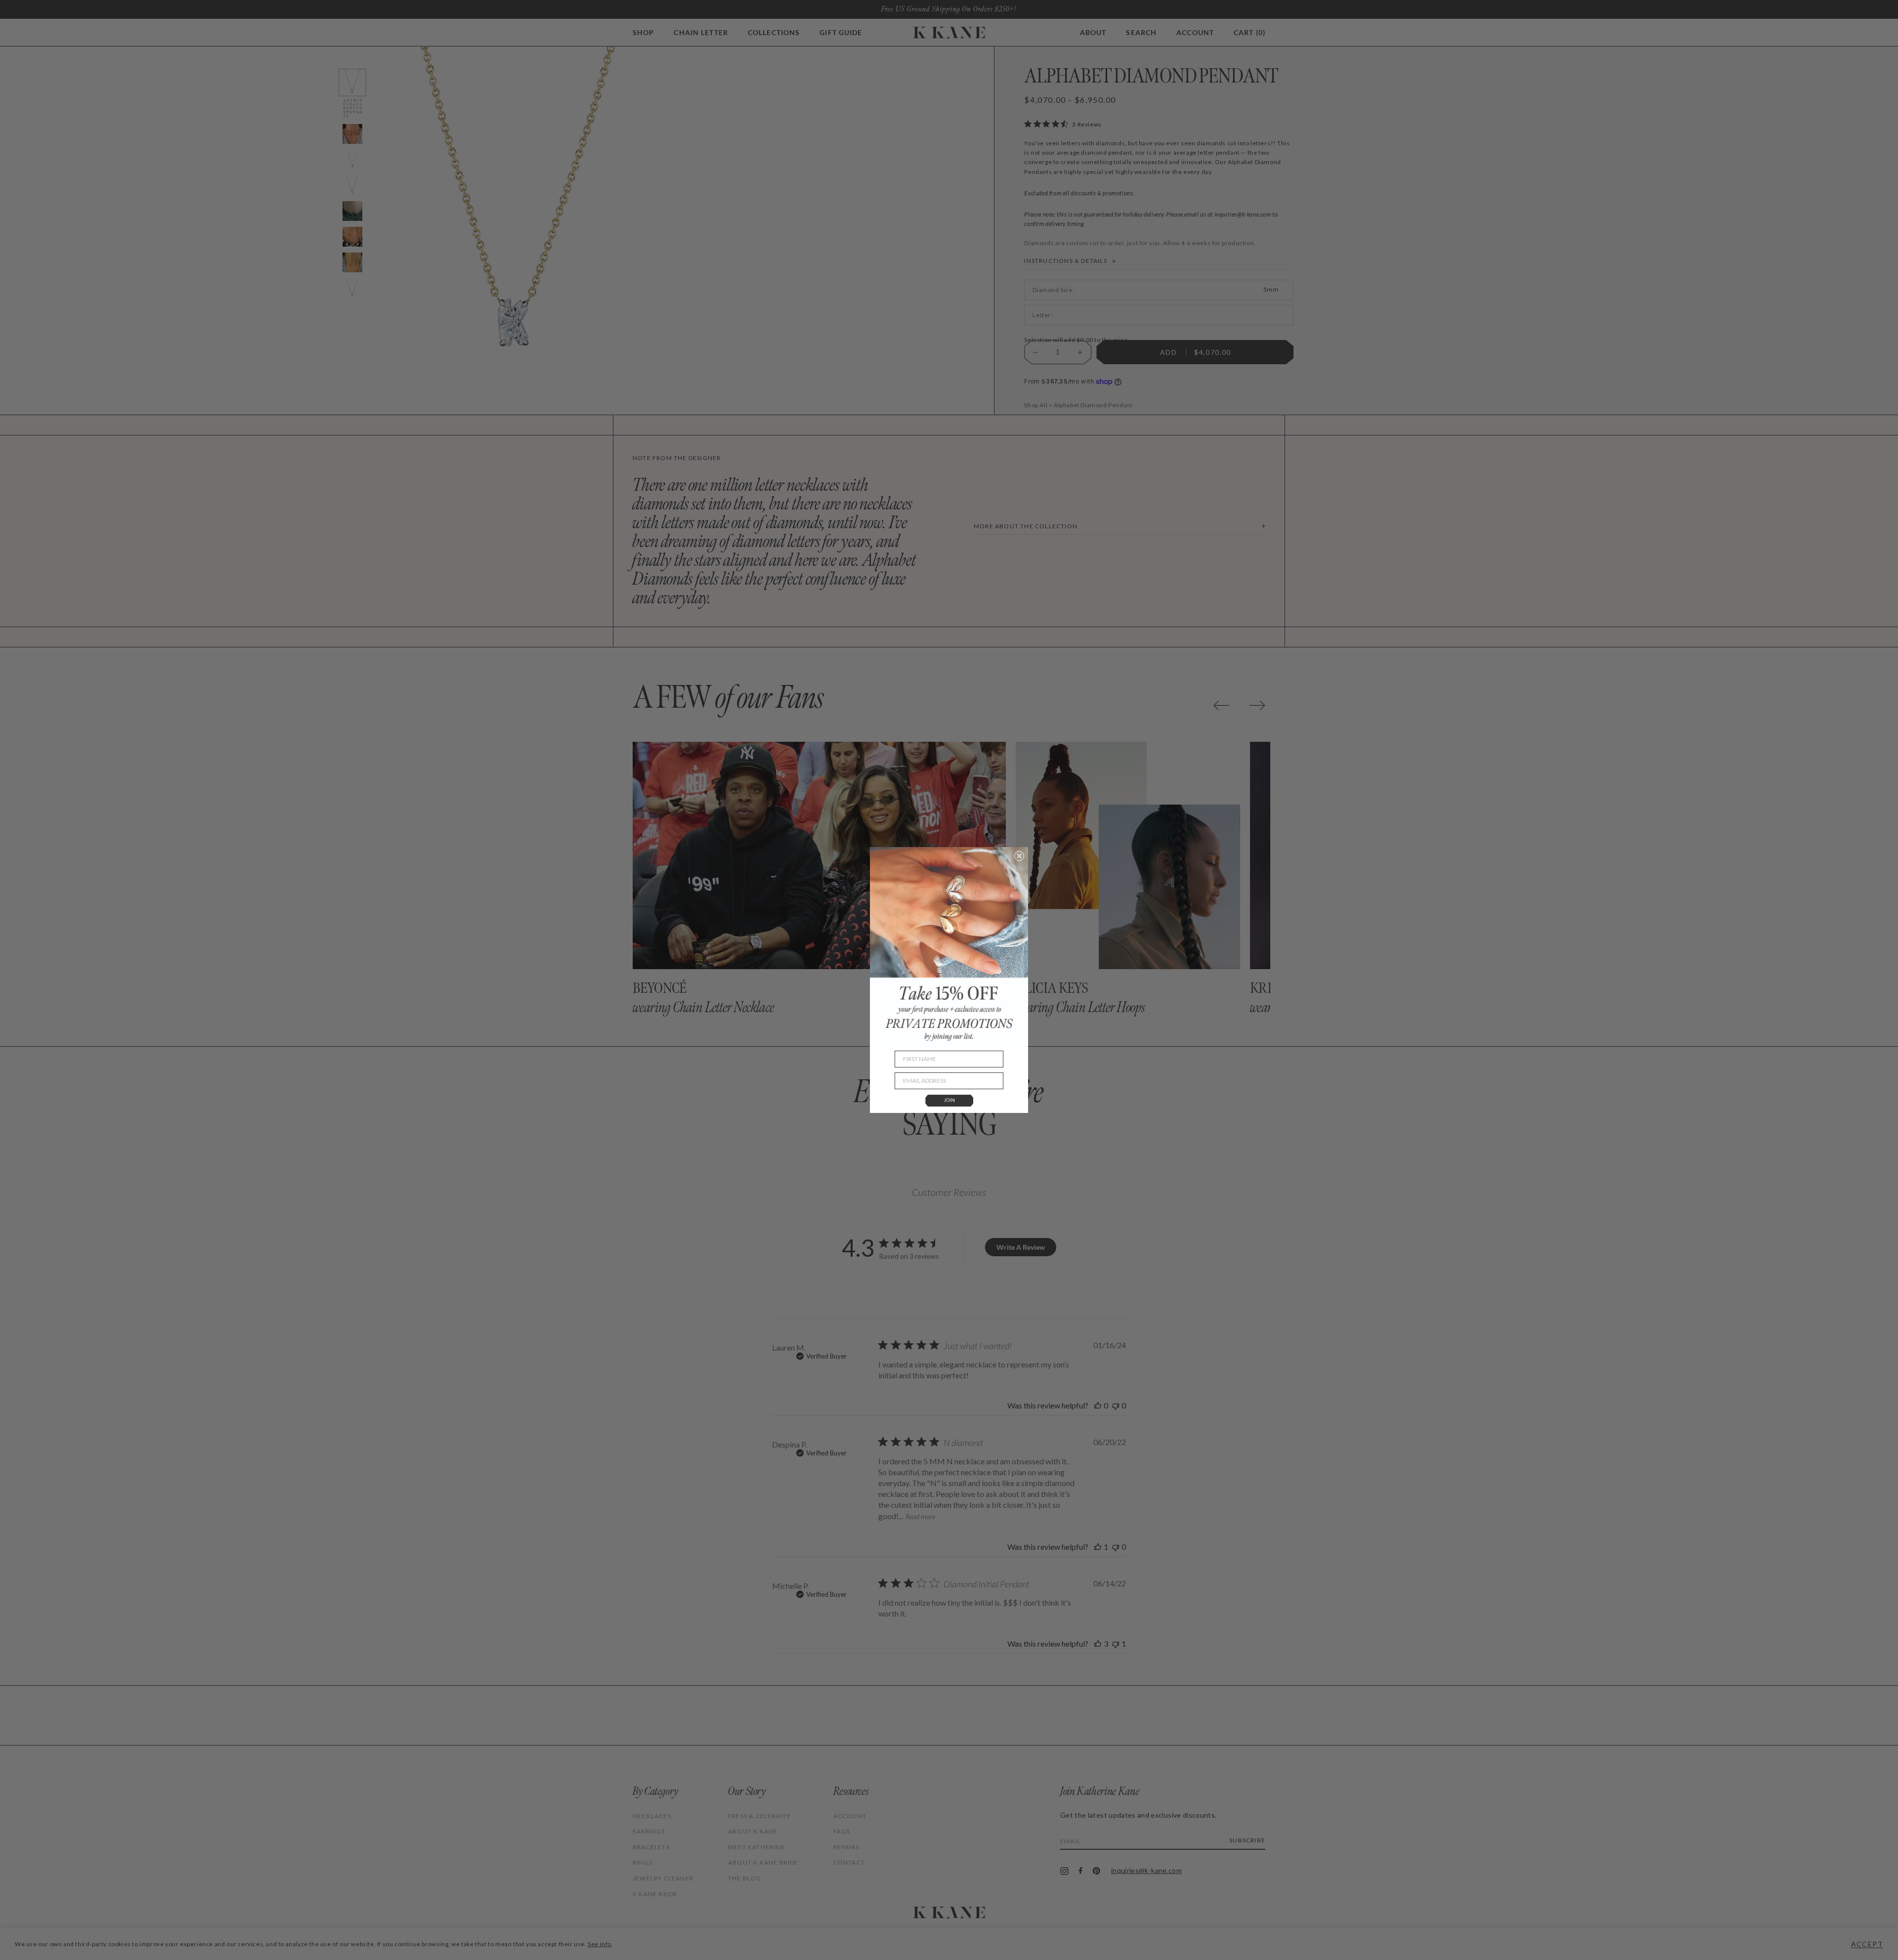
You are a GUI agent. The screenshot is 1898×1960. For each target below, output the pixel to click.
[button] (949, 1101)
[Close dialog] (1019, 856)
